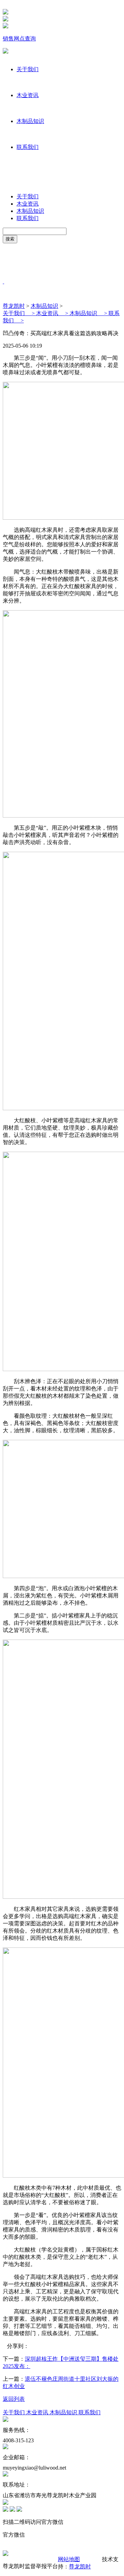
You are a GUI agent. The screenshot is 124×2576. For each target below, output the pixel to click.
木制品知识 (30, 121)
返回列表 (14, 2399)
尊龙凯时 (14, 306)
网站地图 (69, 2559)
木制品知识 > (89, 313)
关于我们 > (19, 313)
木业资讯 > (53, 313)
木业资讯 (28, 95)
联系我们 (28, 147)
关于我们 (28, 69)
